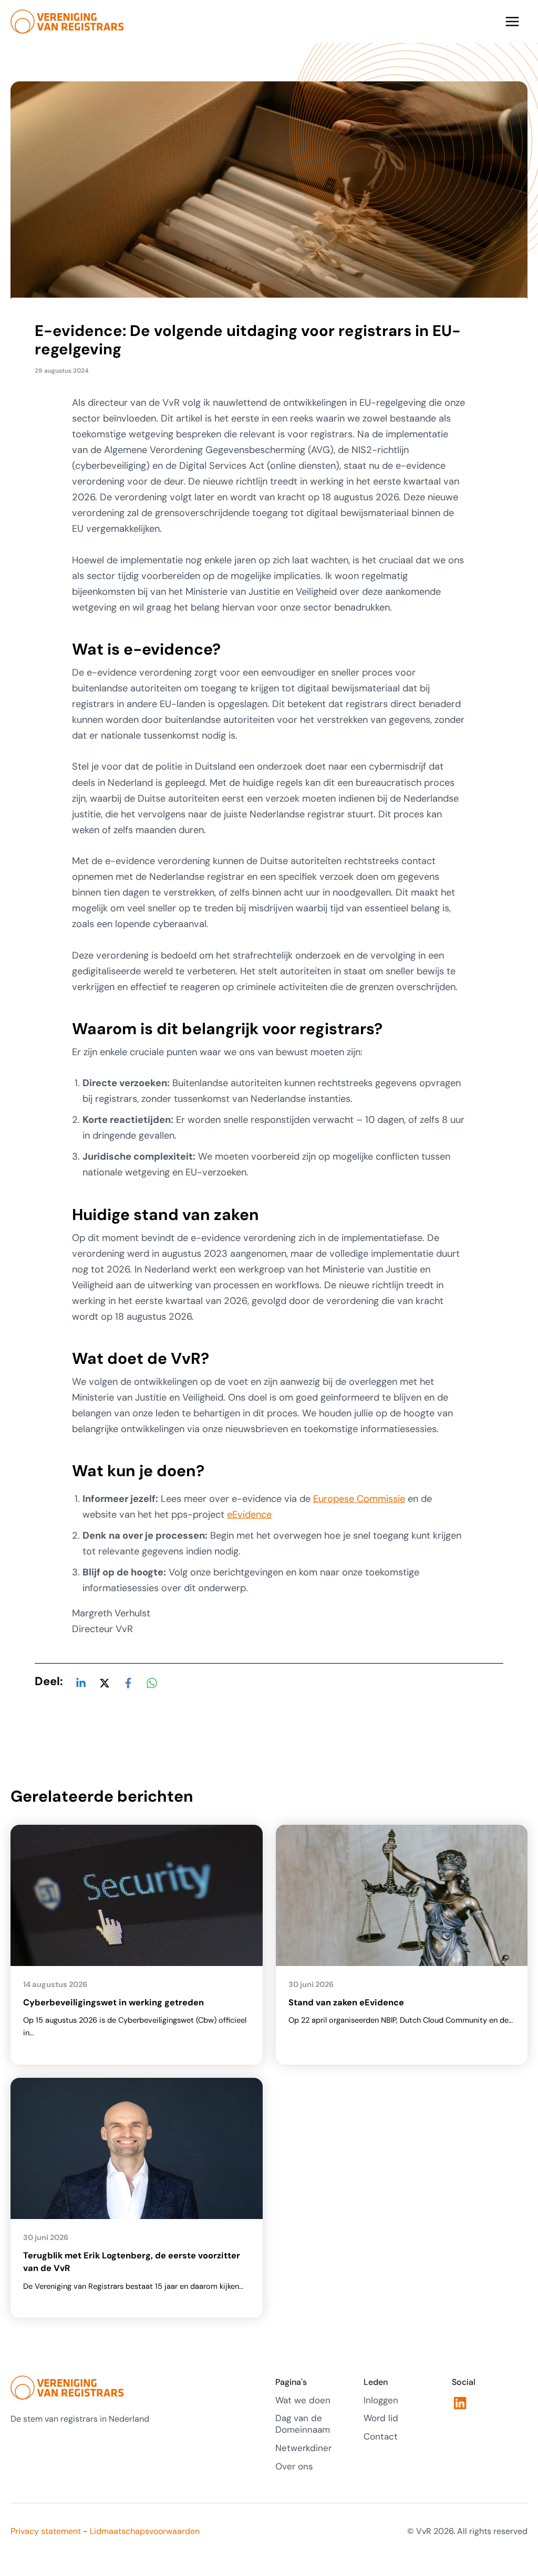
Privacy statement (46, 2531)
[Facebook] (128, 1682)
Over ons (294, 2466)
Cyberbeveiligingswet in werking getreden (113, 2002)
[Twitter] (105, 1682)
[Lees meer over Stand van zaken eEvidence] (402, 1895)
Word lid (381, 2418)
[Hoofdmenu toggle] (513, 22)
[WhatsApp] (152, 1682)
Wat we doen (303, 2400)
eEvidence (249, 1515)
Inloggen (381, 2400)
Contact (381, 2436)
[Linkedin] (81, 1682)
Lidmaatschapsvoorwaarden (145, 2531)
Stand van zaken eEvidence (346, 2002)
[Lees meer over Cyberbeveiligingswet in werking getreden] (137, 1895)
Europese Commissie (359, 1499)
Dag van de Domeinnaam (303, 2424)
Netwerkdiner (303, 2448)
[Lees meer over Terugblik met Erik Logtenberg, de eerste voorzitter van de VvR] (137, 2148)
